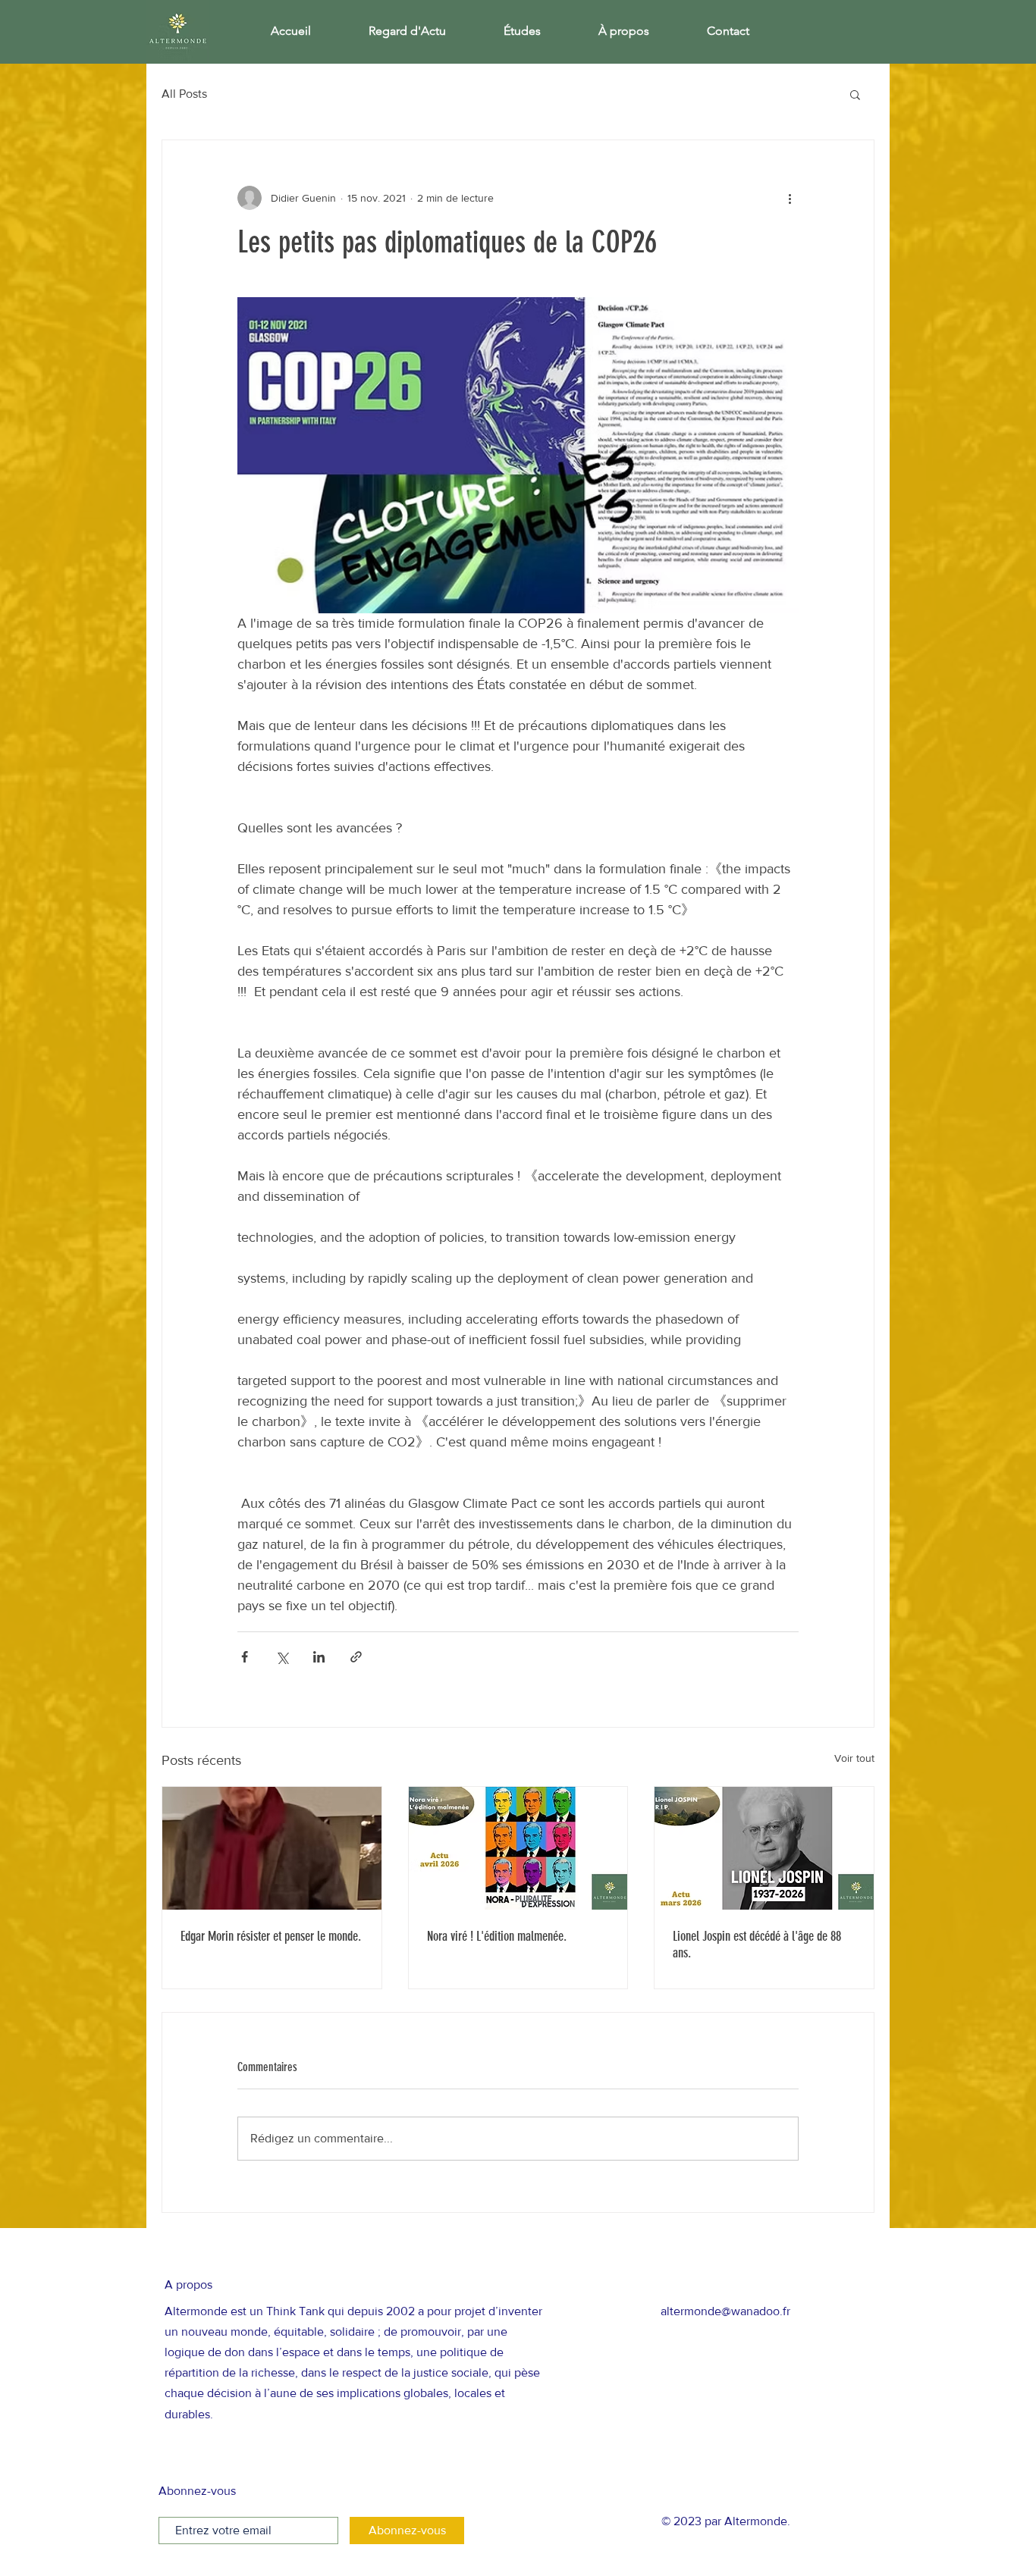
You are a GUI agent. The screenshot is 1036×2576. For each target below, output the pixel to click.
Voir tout (854, 1758)
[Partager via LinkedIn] (319, 1657)
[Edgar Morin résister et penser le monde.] (272, 1848)
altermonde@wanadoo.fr (725, 2311)
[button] (855, 94)
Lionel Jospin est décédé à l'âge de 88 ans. (757, 1945)
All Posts (184, 94)
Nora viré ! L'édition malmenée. (497, 1936)
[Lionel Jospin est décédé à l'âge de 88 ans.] (764, 1848)
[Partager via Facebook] (245, 1657)
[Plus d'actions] (790, 198)
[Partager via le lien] (356, 1657)
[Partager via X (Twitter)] (282, 1657)
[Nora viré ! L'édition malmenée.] (518, 1848)
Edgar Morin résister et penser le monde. (271, 1936)
